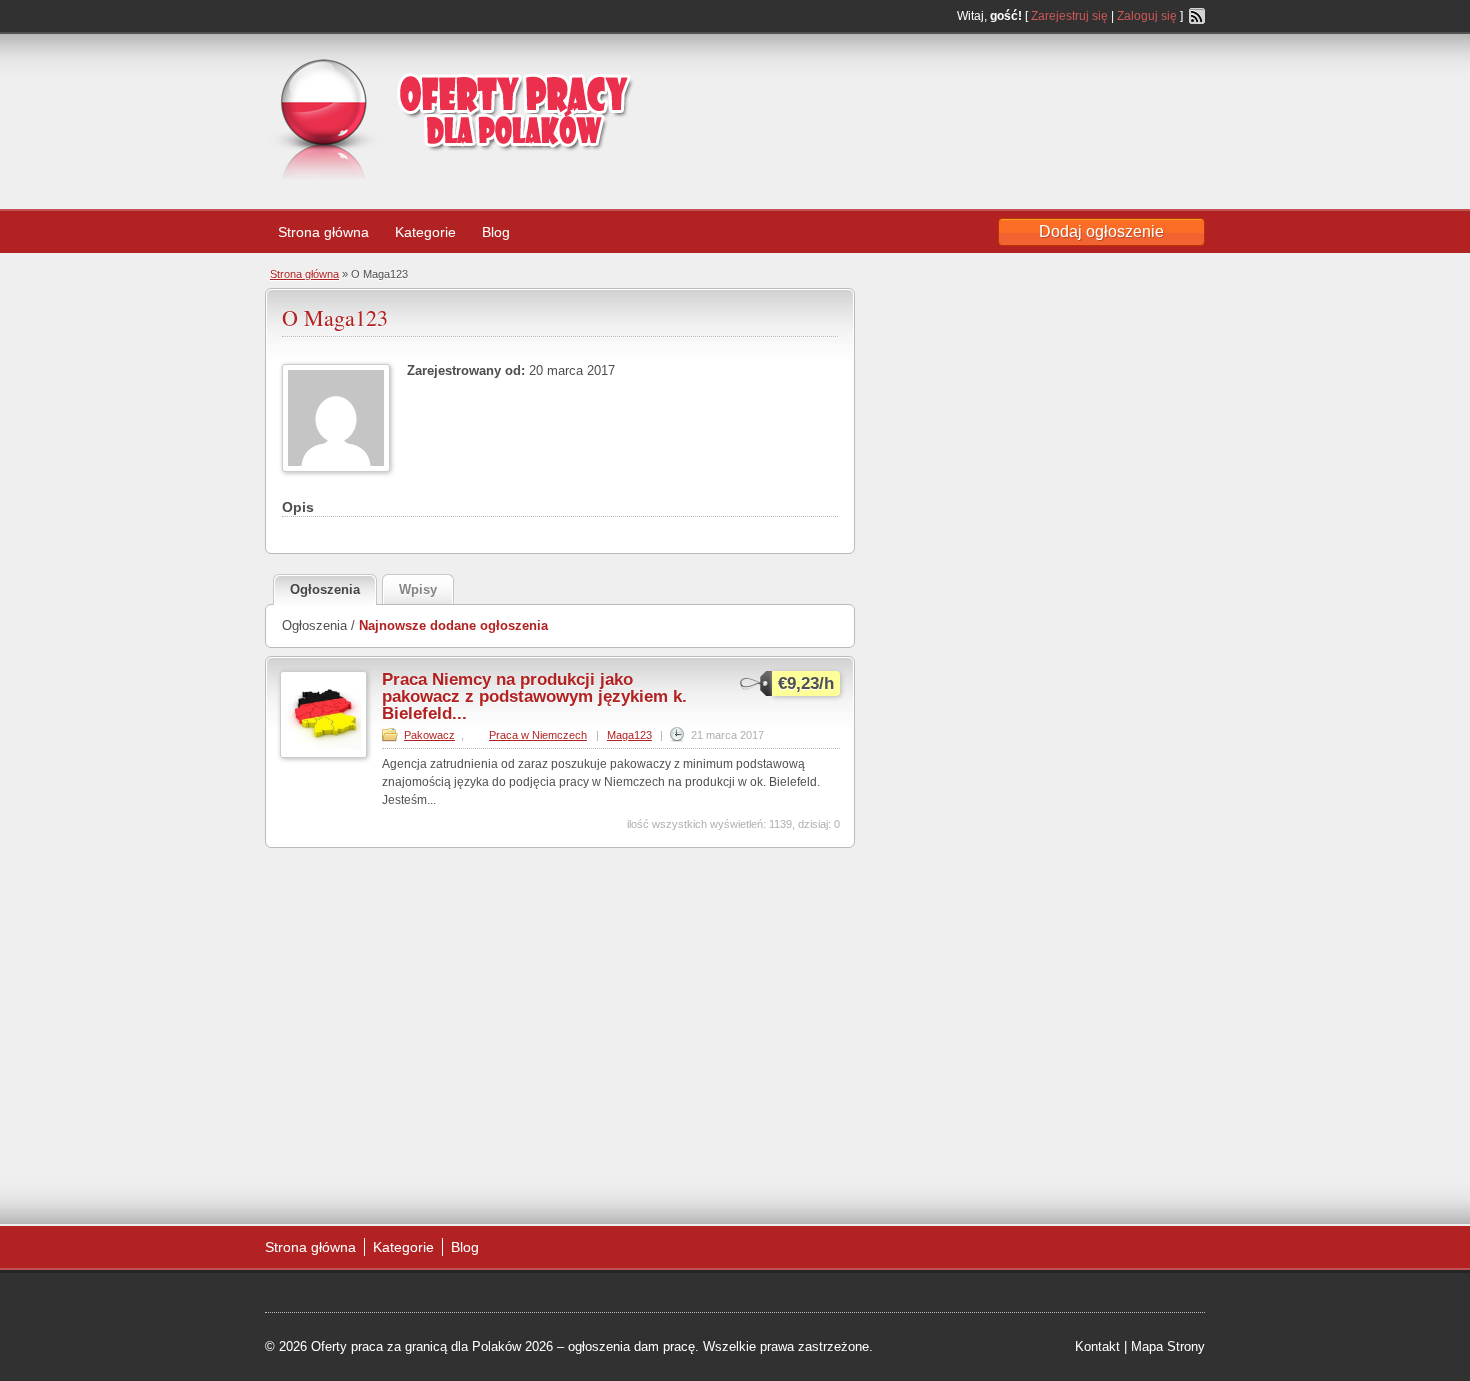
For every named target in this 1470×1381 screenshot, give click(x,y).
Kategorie (425, 232)
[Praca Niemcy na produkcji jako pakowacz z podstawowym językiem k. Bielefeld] (323, 754)
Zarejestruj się (1069, 16)
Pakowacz (429, 735)
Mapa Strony (1168, 1346)
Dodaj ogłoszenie (1101, 231)
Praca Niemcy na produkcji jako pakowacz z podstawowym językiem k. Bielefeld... (534, 696)
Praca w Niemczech (538, 735)
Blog (496, 232)
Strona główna (323, 232)
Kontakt (1097, 1346)
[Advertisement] (1045, 94)
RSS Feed (1197, 16)
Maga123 (629, 735)
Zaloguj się (1147, 16)
